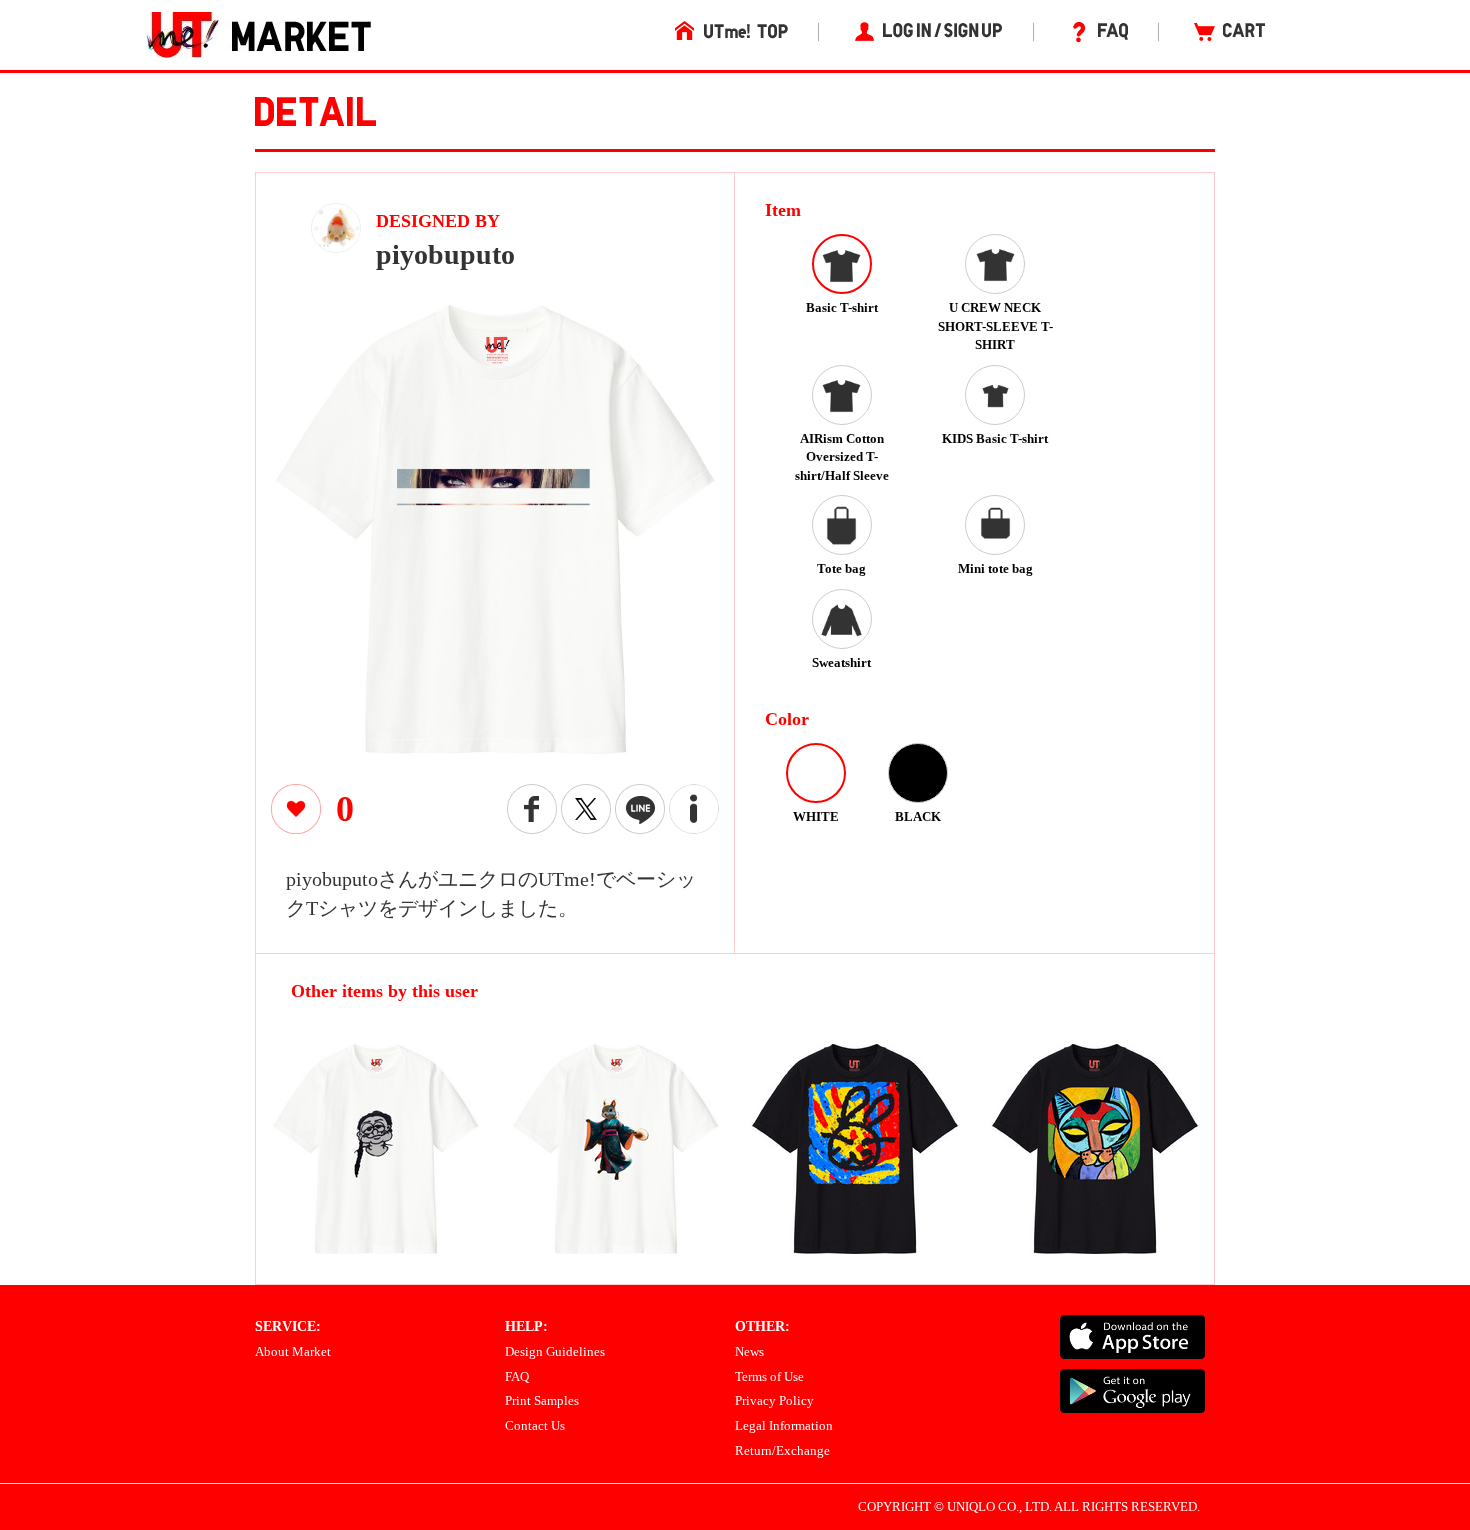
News (749, 1351)
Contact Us (535, 1425)
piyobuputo (445, 254)
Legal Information (784, 1425)
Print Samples (542, 1400)
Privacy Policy (774, 1400)
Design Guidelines (555, 1351)
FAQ (517, 1376)
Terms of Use (769, 1376)
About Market (293, 1351)
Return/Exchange (782, 1450)
